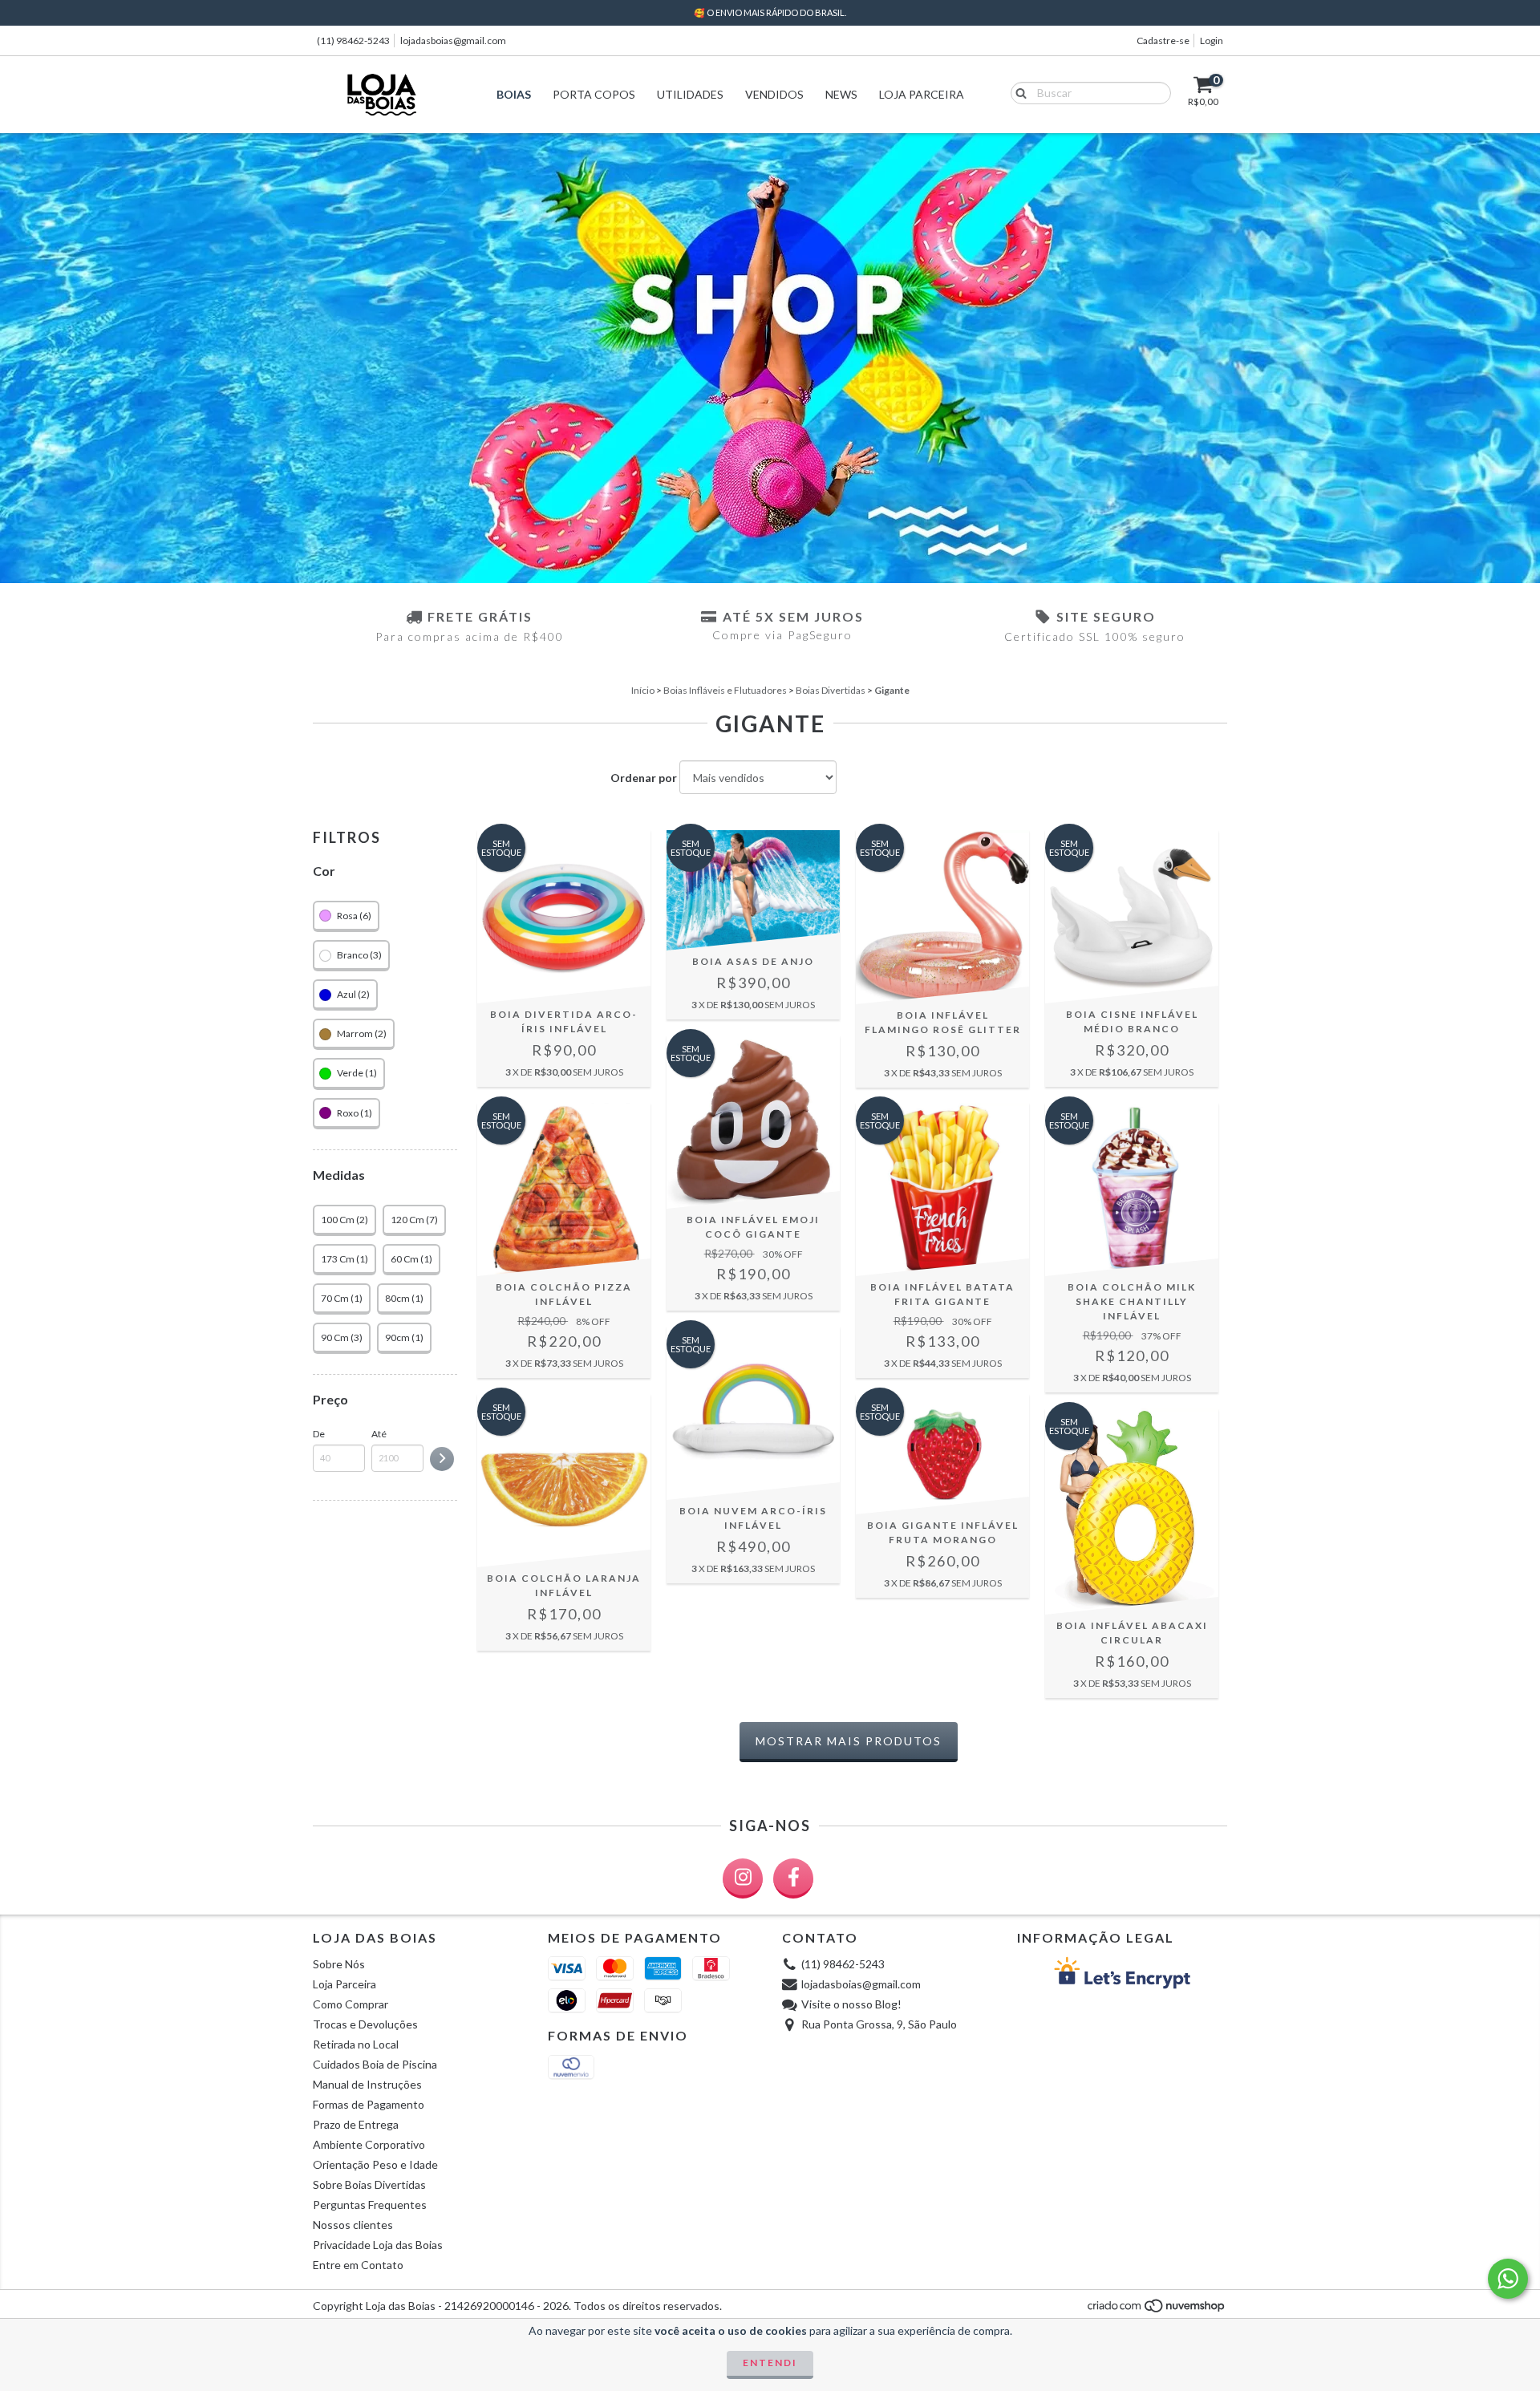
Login (1212, 41)
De (319, 1434)
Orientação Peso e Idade (375, 2164)
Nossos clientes (353, 2225)
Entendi (770, 2363)
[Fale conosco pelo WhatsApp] (1508, 2279)
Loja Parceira (922, 94)
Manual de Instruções (367, 2084)
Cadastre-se (1163, 41)
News (841, 94)
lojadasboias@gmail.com (453, 41)
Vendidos (774, 94)
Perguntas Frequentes (370, 2205)
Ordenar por (644, 778)
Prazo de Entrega (356, 2124)
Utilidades (690, 94)
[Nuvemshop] (1157, 2310)
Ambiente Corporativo (369, 2144)
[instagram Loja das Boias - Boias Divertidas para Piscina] (743, 1878)
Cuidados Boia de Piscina (375, 2064)
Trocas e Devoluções (365, 2024)
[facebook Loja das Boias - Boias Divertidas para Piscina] (793, 1878)
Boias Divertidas (831, 690)
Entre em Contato (358, 2265)
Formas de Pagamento (369, 2104)
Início (643, 690)
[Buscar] (1017, 92)
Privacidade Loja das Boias (378, 2245)
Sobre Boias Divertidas (369, 2184)
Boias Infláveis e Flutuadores (725, 690)
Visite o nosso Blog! (851, 2004)
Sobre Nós (339, 1964)
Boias (514, 94)
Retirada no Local (356, 2044)
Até (379, 1434)
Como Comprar (351, 2004)
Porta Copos (594, 94)
